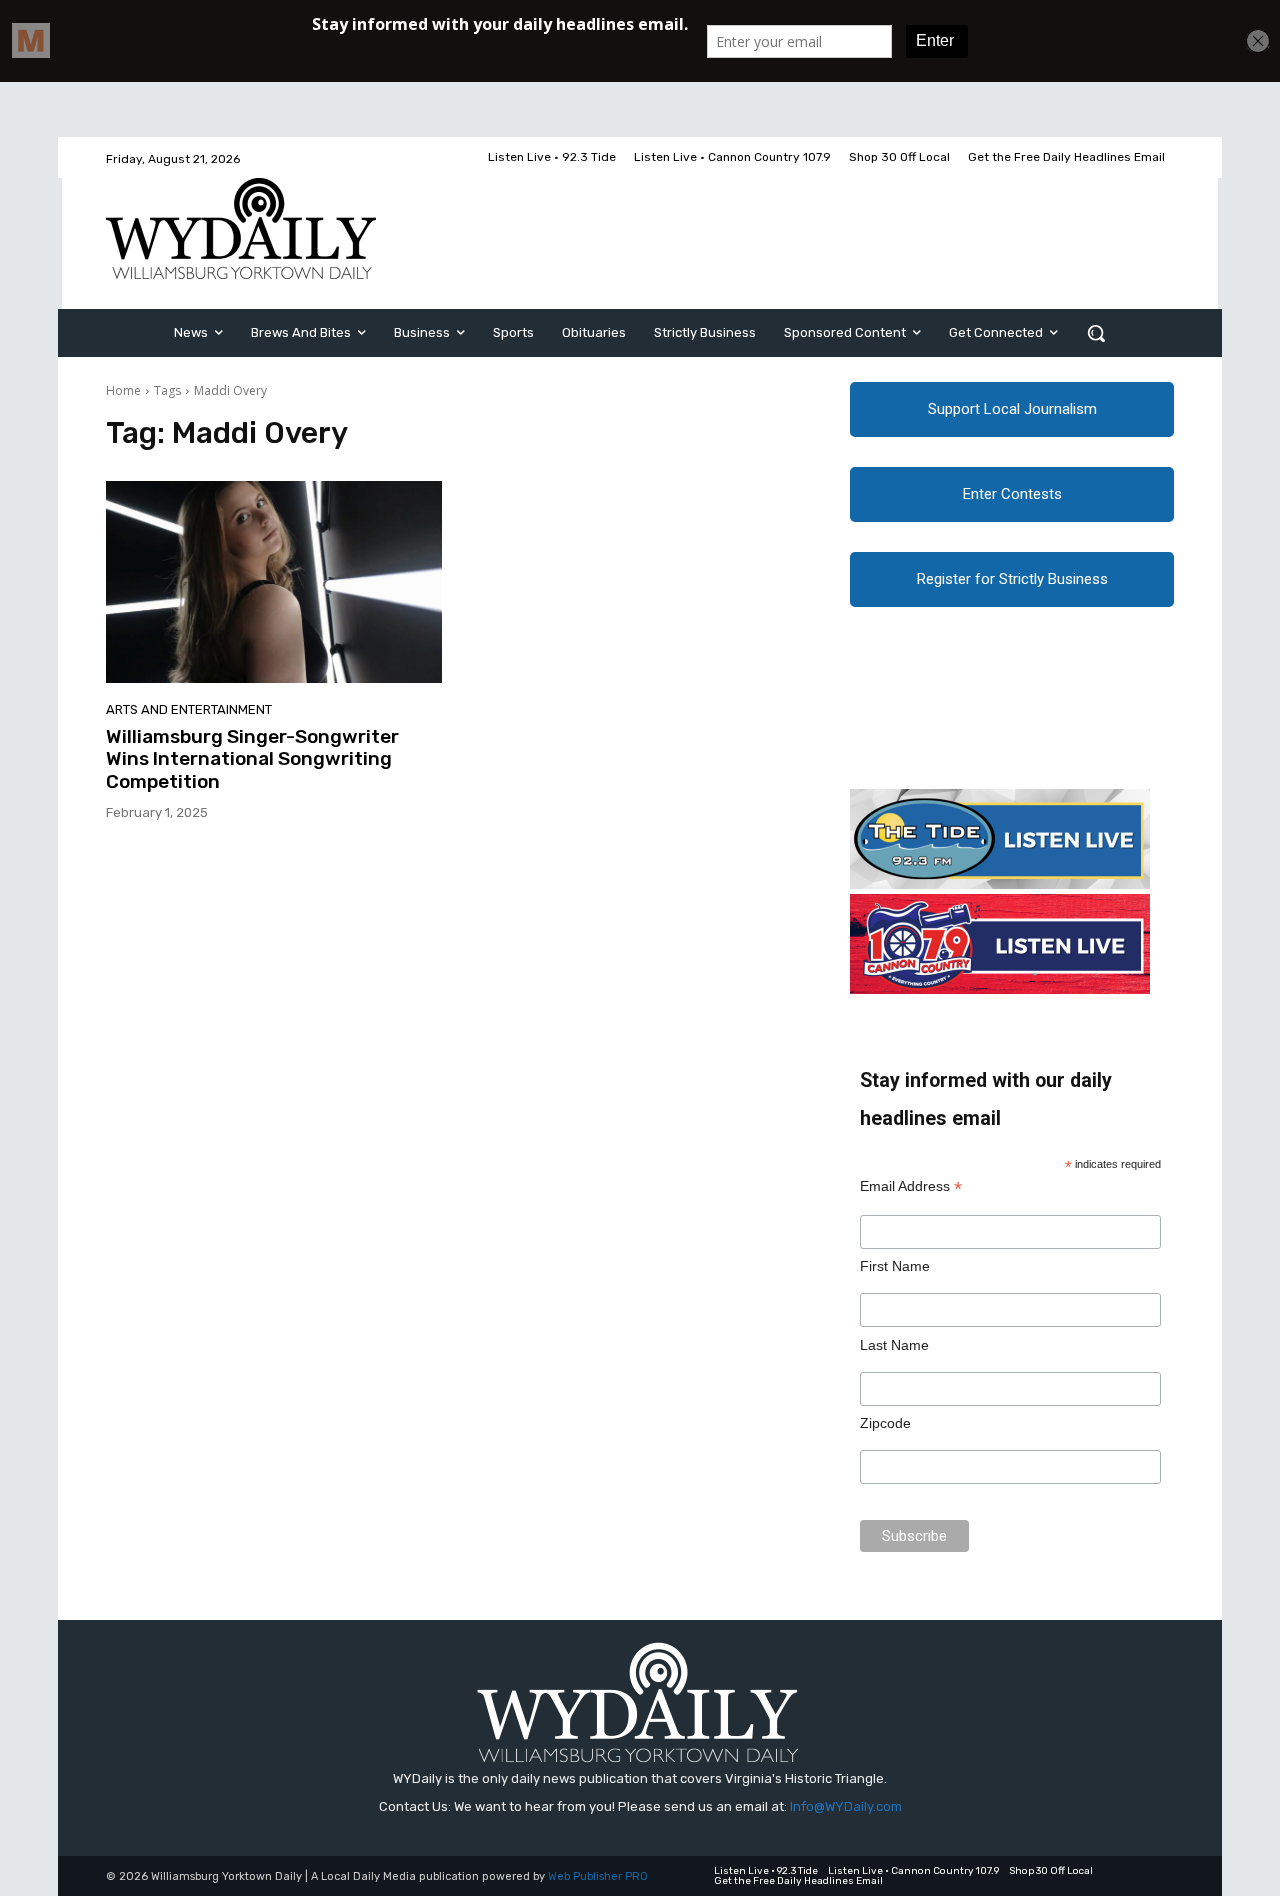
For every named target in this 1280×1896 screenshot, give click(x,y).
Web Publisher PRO (598, 1876)
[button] (1096, 333)
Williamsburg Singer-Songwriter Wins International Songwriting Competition (252, 759)
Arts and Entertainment (189, 709)
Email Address (911, 1186)
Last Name (894, 1345)
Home (123, 390)
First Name (895, 1266)
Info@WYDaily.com (846, 1806)
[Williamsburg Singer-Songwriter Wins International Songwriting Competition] (274, 582)
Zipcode (885, 1423)
